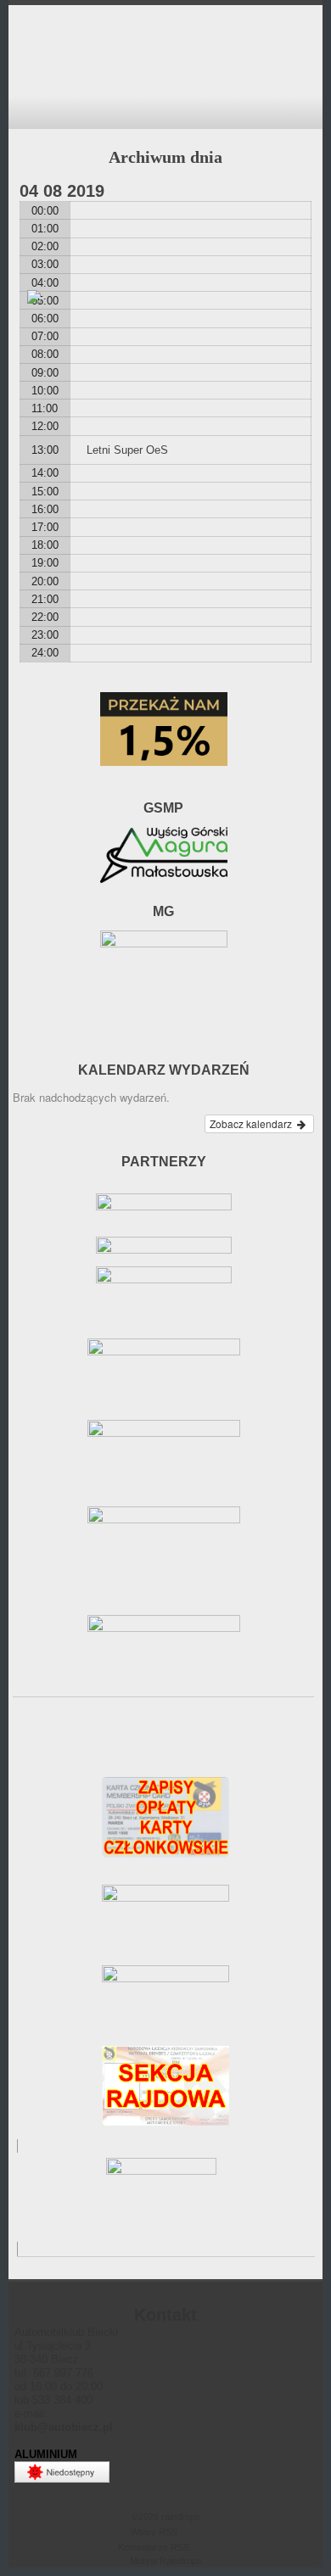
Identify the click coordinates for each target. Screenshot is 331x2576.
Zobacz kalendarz (252, 1123)
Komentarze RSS (154, 2547)
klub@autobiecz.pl (64, 2427)
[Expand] (24, 110)
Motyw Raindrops (166, 2561)
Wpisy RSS (154, 2532)
